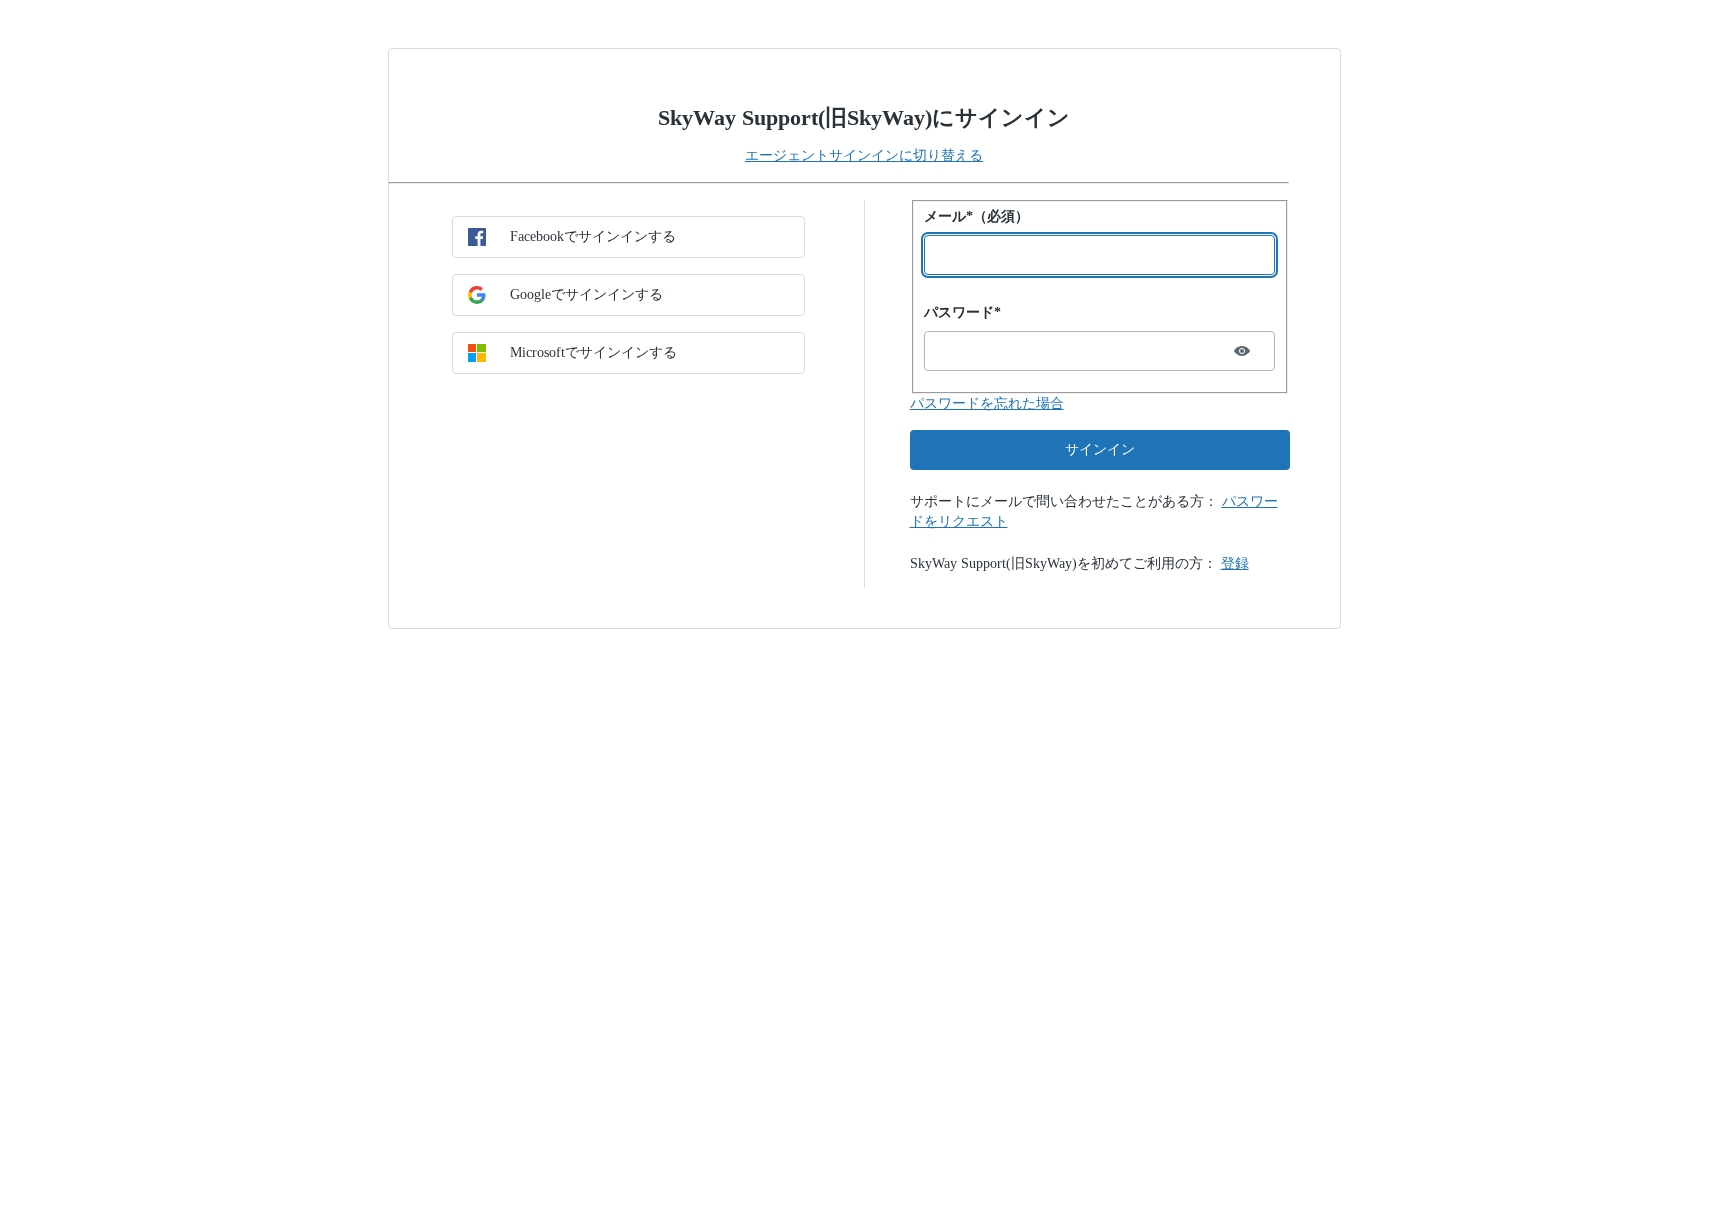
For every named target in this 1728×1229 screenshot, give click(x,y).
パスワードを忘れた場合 (987, 403)
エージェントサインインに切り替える (864, 155)
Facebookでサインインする (593, 236)
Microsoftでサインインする (593, 352)
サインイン (1100, 449)
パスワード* (962, 312)
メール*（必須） (976, 216)
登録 (1235, 563)
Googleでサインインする (586, 294)
